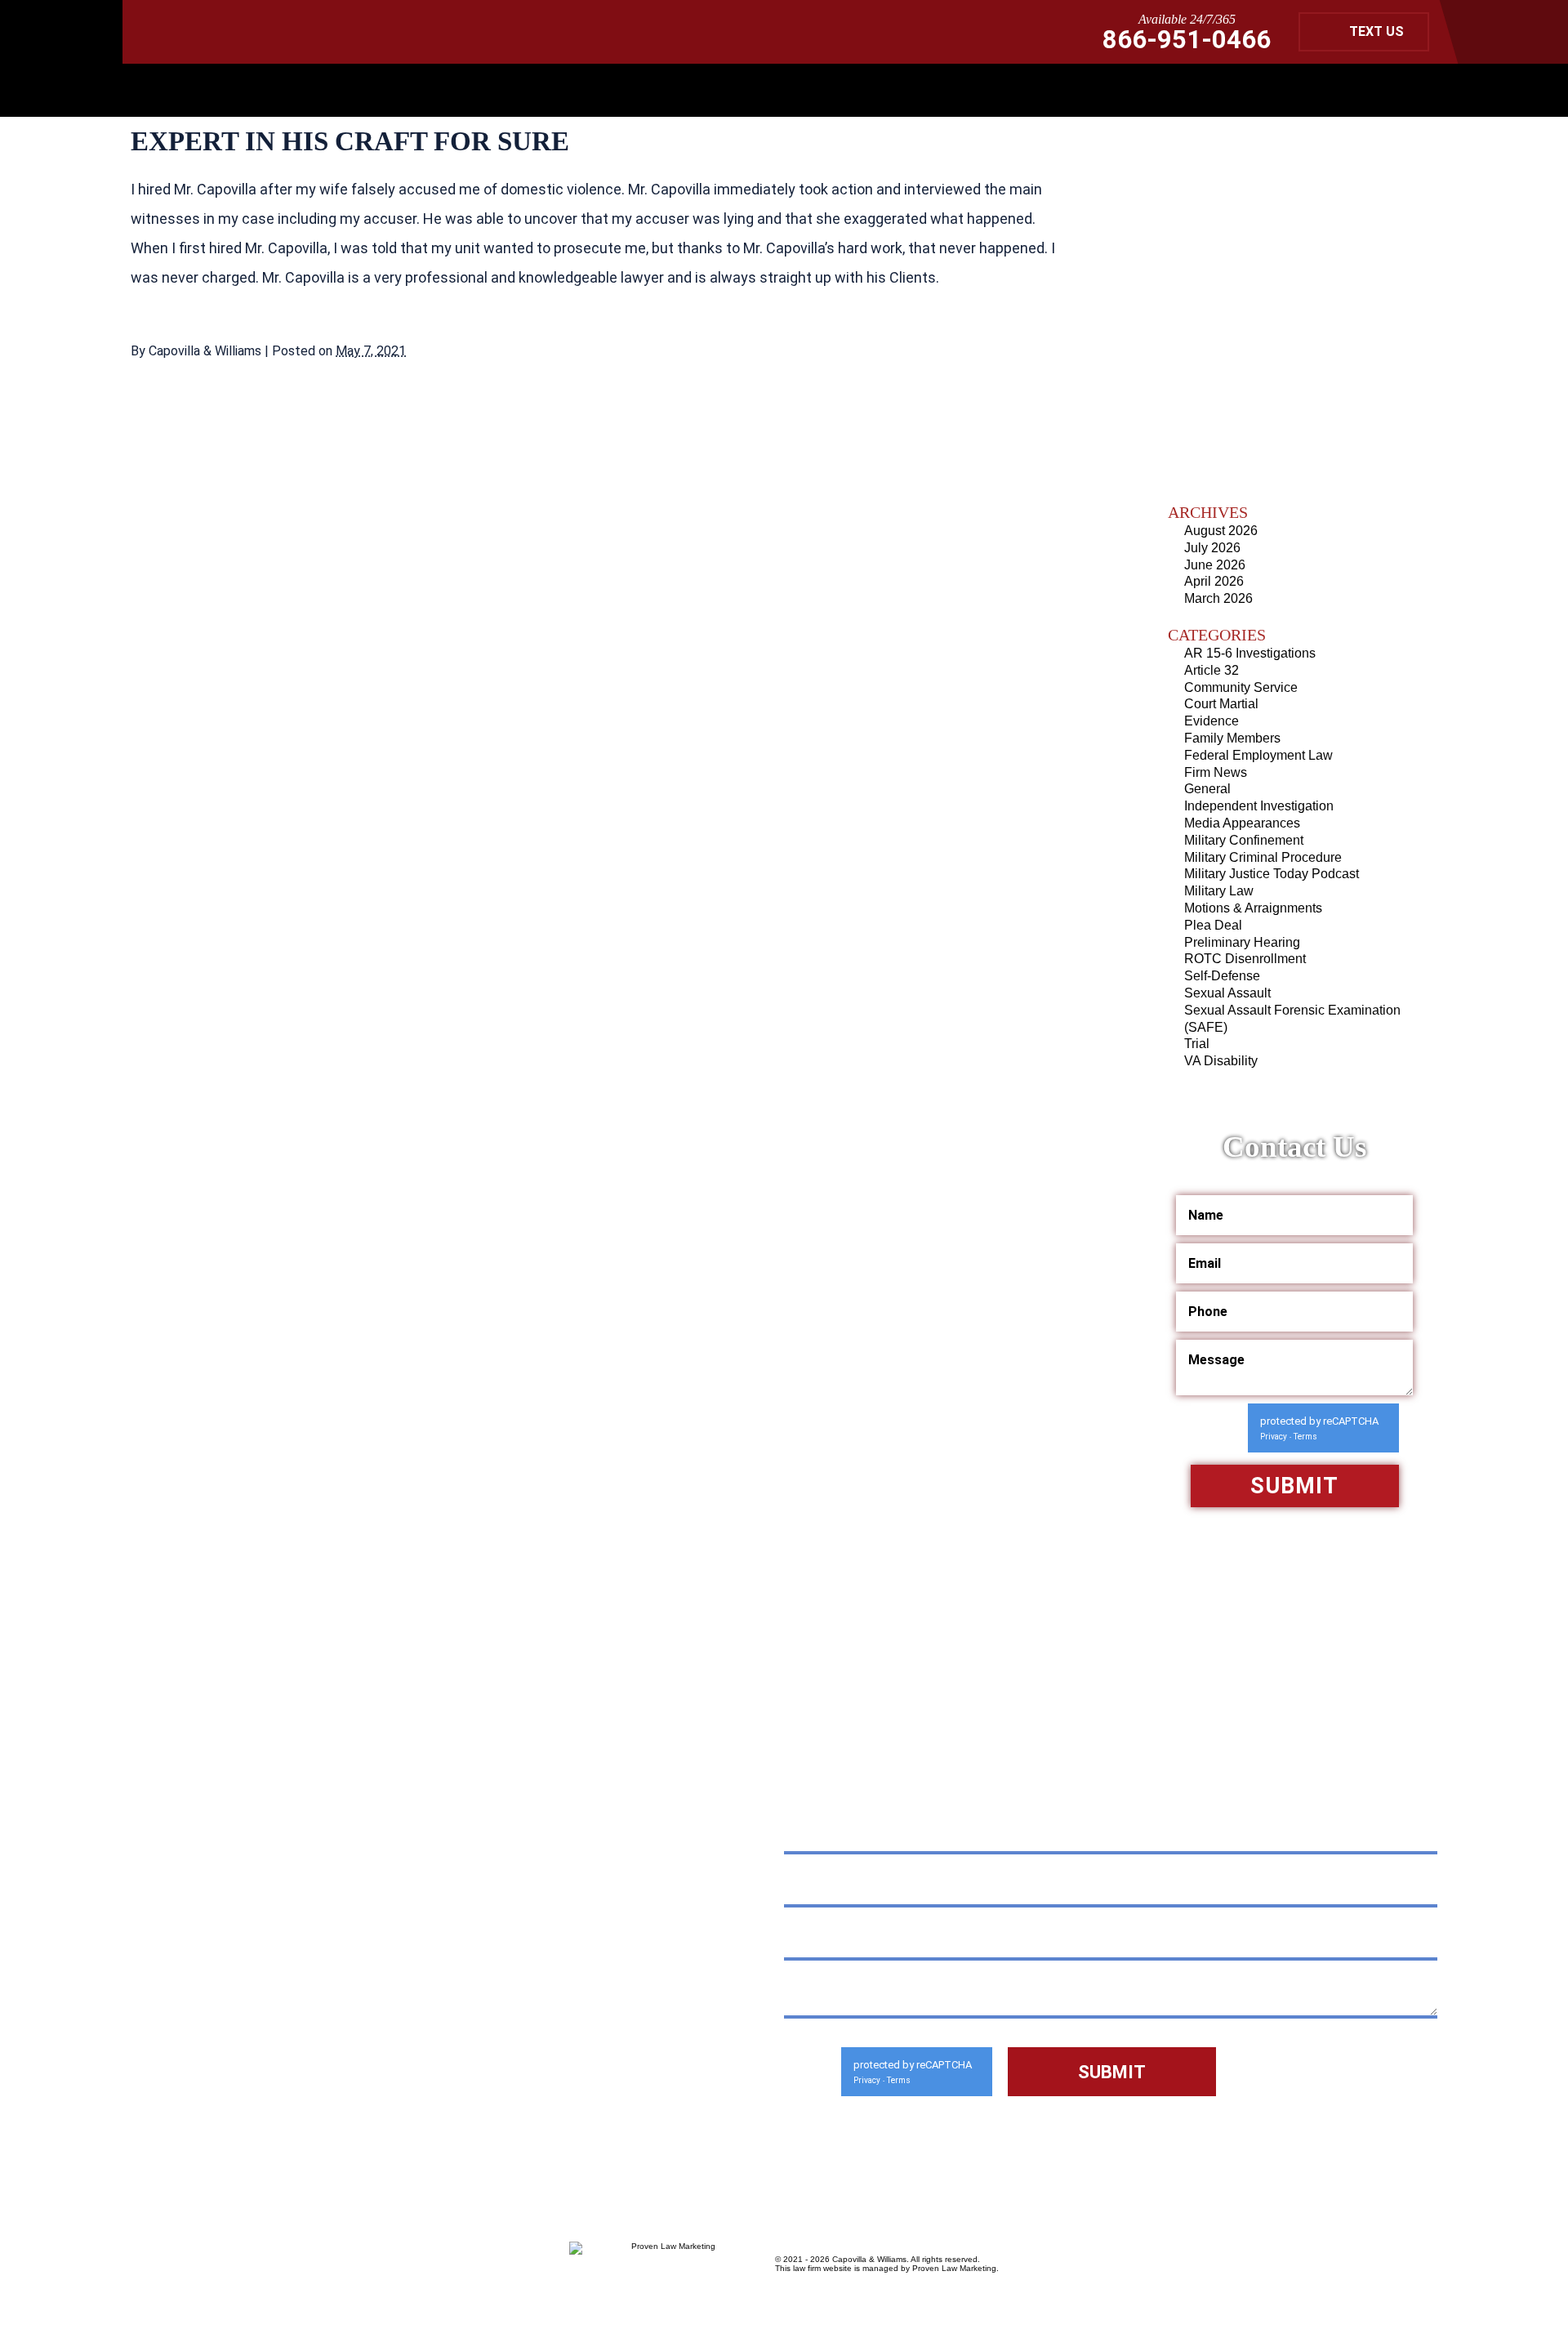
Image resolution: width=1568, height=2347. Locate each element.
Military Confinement (1244, 840)
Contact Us (354, 2083)
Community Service (1241, 687)
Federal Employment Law (1258, 755)
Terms (1305, 1437)
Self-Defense (1222, 976)
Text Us (1376, 31)
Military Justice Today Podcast (1272, 874)
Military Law (1219, 891)
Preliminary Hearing (1242, 942)
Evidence (1212, 721)
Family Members (1232, 738)
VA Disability (1221, 1061)
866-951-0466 (1187, 40)
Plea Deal (1213, 925)
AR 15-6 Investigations (1250, 653)
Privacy (1274, 1437)
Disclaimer (172, 2083)
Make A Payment (354, 2045)
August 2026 (1221, 531)
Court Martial (1221, 704)
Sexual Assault (1227, 993)
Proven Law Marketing (954, 2268)
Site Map (261, 2083)
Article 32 (1212, 670)
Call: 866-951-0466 (246, 2001)
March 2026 (1218, 598)
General (1207, 789)
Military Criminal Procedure (1263, 857)
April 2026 (1214, 581)
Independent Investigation (1259, 806)
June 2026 (1215, 565)
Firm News (1216, 772)
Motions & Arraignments (1253, 908)
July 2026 (1212, 548)
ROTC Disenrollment (1245, 959)
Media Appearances (1242, 823)
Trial (1197, 1044)
